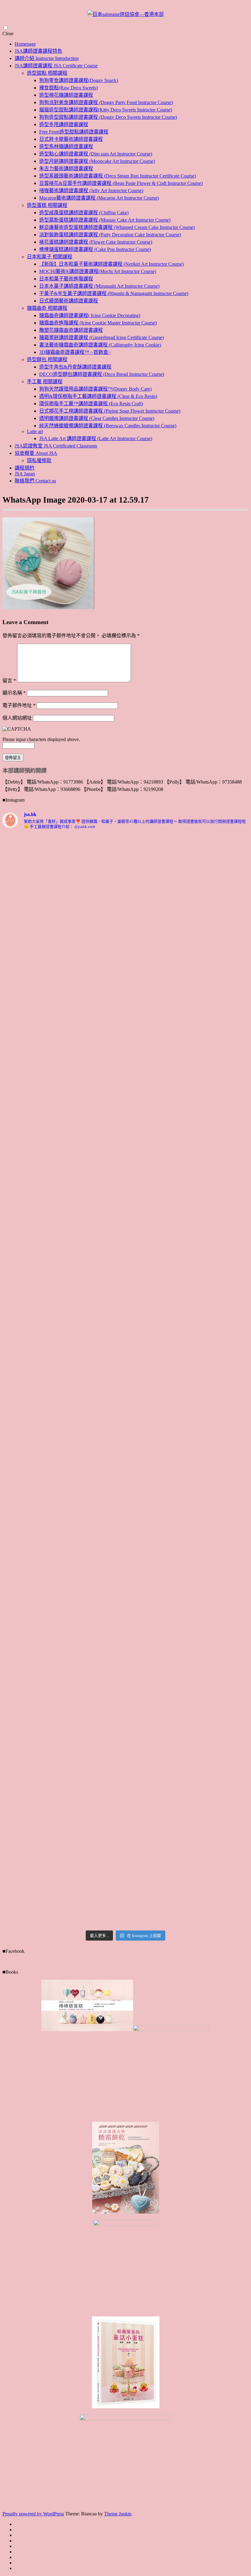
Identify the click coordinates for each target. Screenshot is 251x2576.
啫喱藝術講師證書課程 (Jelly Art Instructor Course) (91, 191)
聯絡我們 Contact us (35, 481)
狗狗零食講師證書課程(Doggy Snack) (79, 80)
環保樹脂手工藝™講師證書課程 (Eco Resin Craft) (91, 404)
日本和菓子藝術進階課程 (66, 279)
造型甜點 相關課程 (47, 73)
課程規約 (24, 468)
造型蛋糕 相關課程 (47, 205)
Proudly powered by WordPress (33, 2514)
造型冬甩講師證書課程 (64, 124)
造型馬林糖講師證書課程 (66, 146)
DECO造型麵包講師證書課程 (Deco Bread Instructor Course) (102, 374)
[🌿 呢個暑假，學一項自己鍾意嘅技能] (32, 1768)
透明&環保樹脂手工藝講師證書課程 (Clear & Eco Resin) (98, 396)
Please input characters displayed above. (41, 739)
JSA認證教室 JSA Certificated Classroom (56, 446)
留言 (9, 681)
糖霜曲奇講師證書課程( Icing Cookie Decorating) (90, 315)
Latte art (35, 431)
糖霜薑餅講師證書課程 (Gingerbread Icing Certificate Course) (101, 337)
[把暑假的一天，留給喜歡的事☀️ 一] (219, 896)
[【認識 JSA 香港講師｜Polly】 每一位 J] (95, 1130)
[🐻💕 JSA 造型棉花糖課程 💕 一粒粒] (157, 1379)
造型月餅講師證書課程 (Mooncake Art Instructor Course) (97, 161)
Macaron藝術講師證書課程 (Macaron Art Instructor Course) (99, 198)
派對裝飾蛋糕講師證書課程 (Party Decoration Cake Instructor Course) (110, 235)
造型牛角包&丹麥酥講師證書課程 (75, 367)
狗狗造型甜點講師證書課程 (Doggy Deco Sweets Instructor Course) (108, 117)
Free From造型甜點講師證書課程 (74, 132)
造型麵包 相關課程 (47, 359)
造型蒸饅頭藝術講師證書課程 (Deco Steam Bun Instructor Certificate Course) (118, 176)
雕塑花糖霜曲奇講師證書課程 (71, 330)
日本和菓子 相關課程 (50, 257)
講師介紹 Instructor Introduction (47, 58)
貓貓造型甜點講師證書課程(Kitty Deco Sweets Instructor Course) (106, 110)
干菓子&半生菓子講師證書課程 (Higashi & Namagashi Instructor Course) (114, 293)
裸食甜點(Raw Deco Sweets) (68, 88)
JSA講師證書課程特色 (38, 51)
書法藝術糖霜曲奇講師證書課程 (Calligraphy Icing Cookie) (100, 345)
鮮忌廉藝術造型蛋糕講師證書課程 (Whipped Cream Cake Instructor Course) (117, 227)
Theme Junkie (118, 2514)
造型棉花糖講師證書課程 (66, 95)
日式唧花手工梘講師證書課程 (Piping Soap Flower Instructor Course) (110, 411)
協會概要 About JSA (36, 453)
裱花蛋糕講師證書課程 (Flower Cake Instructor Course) (96, 242)
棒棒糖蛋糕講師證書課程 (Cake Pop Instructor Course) (95, 249)
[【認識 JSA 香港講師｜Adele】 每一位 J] (219, 1404)
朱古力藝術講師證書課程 (66, 168)
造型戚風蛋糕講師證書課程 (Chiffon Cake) (84, 213)
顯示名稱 (14, 693)
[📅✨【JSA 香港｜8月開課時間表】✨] (157, 1545)
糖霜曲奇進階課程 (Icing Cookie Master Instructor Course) (98, 323)
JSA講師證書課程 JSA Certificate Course (56, 66)
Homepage (25, 44)
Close (8, 34)
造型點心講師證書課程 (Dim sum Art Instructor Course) (96, 154)
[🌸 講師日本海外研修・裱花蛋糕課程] (32, 1174)
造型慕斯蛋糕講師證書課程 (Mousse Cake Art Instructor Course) (105, 220)
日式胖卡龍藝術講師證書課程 (71, 139)
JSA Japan (25, 474)
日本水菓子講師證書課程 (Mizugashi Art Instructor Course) (99, 286)
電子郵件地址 (19, 705)
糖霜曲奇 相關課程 (47, 308)
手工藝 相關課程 (45, 382)
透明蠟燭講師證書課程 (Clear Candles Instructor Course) (97, 418)
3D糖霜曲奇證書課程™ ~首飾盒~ (75, 352)
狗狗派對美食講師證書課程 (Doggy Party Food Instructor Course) (106, 102)
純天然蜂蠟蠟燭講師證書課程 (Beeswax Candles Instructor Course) (108, 426)
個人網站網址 (17, 718)
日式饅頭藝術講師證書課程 (69, 301)
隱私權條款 (39, 461)
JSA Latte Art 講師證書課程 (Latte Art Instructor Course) (96, 438)
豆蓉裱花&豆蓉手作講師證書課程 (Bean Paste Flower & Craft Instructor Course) (121, 183)
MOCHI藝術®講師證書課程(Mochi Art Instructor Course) (98, 271)
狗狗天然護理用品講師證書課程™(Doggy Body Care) (95, 389)
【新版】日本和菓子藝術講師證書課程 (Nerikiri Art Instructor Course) (111, 264)
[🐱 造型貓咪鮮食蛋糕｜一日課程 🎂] (95, 1404)
